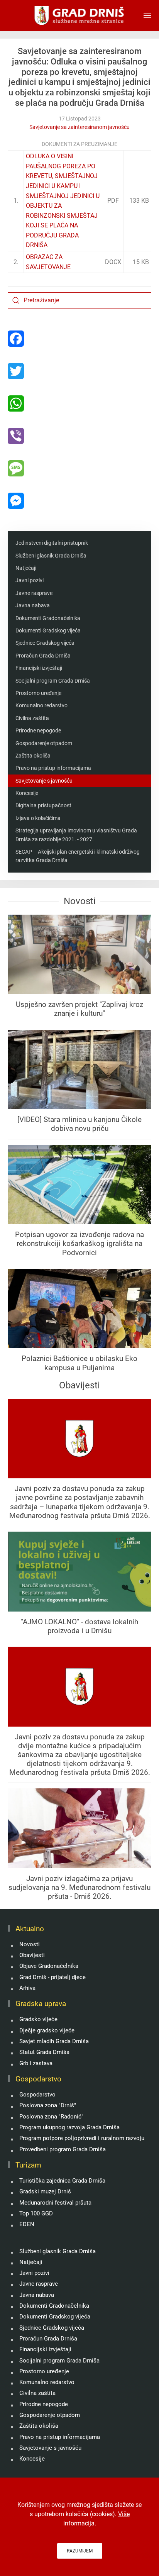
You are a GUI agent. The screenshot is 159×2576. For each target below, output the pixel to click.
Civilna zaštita (32, 718)
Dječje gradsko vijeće (47, 2030)
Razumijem (80, 2551)
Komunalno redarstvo (41, 705)
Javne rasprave (34, 593)
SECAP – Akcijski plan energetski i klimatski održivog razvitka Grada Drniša (78, 856)
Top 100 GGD (36, 2213)
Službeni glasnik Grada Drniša (51, 556)
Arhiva (27, 1988)
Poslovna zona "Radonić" (51, 2117)
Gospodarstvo (37, 2095)
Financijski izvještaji (39, 668)
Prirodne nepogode (38, 730)
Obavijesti (32, 1955)
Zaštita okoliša (33, 756)
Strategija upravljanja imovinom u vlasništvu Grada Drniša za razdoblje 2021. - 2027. (76, 835)
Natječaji (26, 568)
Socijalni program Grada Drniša (53, 681)
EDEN (27, 2224)
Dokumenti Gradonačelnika (48, 618)
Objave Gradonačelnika (49, 1966)
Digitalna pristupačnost (43, 805)
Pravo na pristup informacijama (53, 768)
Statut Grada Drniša (44, 2052)
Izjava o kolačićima (38, 818)
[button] (147, 15)
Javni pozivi (30, 580)
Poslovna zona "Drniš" (48, 2105)
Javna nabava (33, 605)
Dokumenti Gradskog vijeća (48, 630)
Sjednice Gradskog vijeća (45, 643)
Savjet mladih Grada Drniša (54, 2041)
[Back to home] (80, 15)
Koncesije (27, 793)
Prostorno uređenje (38, 693)
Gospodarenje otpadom (44, 743)
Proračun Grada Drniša (43, 656)
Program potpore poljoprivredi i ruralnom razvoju (82, 2138)
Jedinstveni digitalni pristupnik (52, 543)
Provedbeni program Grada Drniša (63, 2149)
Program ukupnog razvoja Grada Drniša (69, 2127)
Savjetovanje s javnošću (44, 781)
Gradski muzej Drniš (45, 2191)
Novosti (30, 1944)
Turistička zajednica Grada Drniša (62, 2181)
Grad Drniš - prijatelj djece (52, 1977)
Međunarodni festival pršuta (55, 2203)
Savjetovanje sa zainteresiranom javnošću (79, 127)
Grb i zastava (36, 2063)
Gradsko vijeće (38, 2019)
